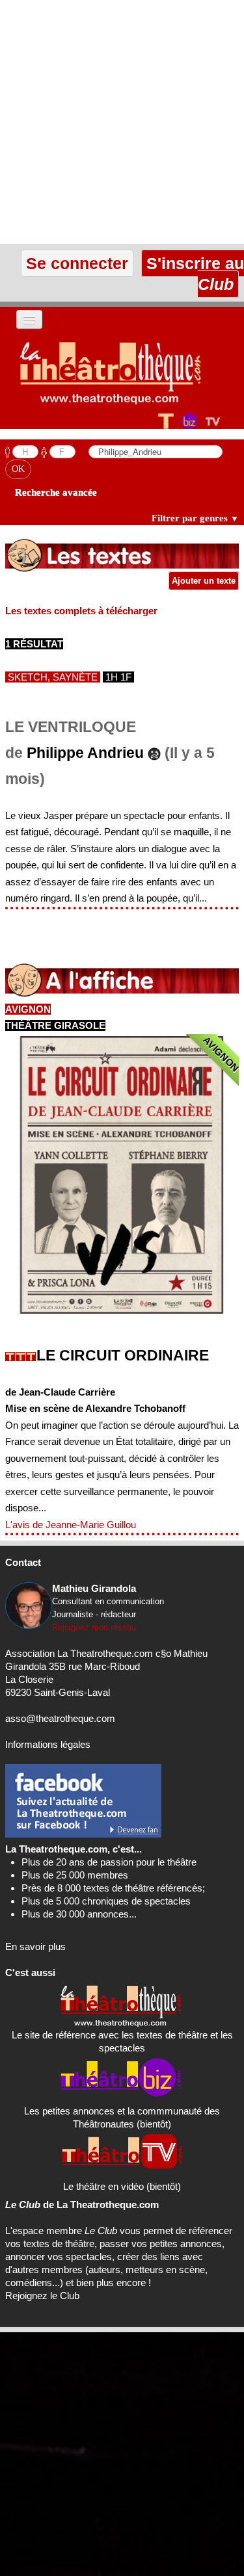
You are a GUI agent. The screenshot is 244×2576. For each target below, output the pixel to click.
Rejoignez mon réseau (94, 1627)
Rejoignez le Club (42, 2296)
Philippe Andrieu (85, 753)
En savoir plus (35, 1946)
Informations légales (48, 1744)
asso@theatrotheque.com (60, 1718)
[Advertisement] (122, 122)
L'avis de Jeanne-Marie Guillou (71, 1525)
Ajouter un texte (204, 581)
